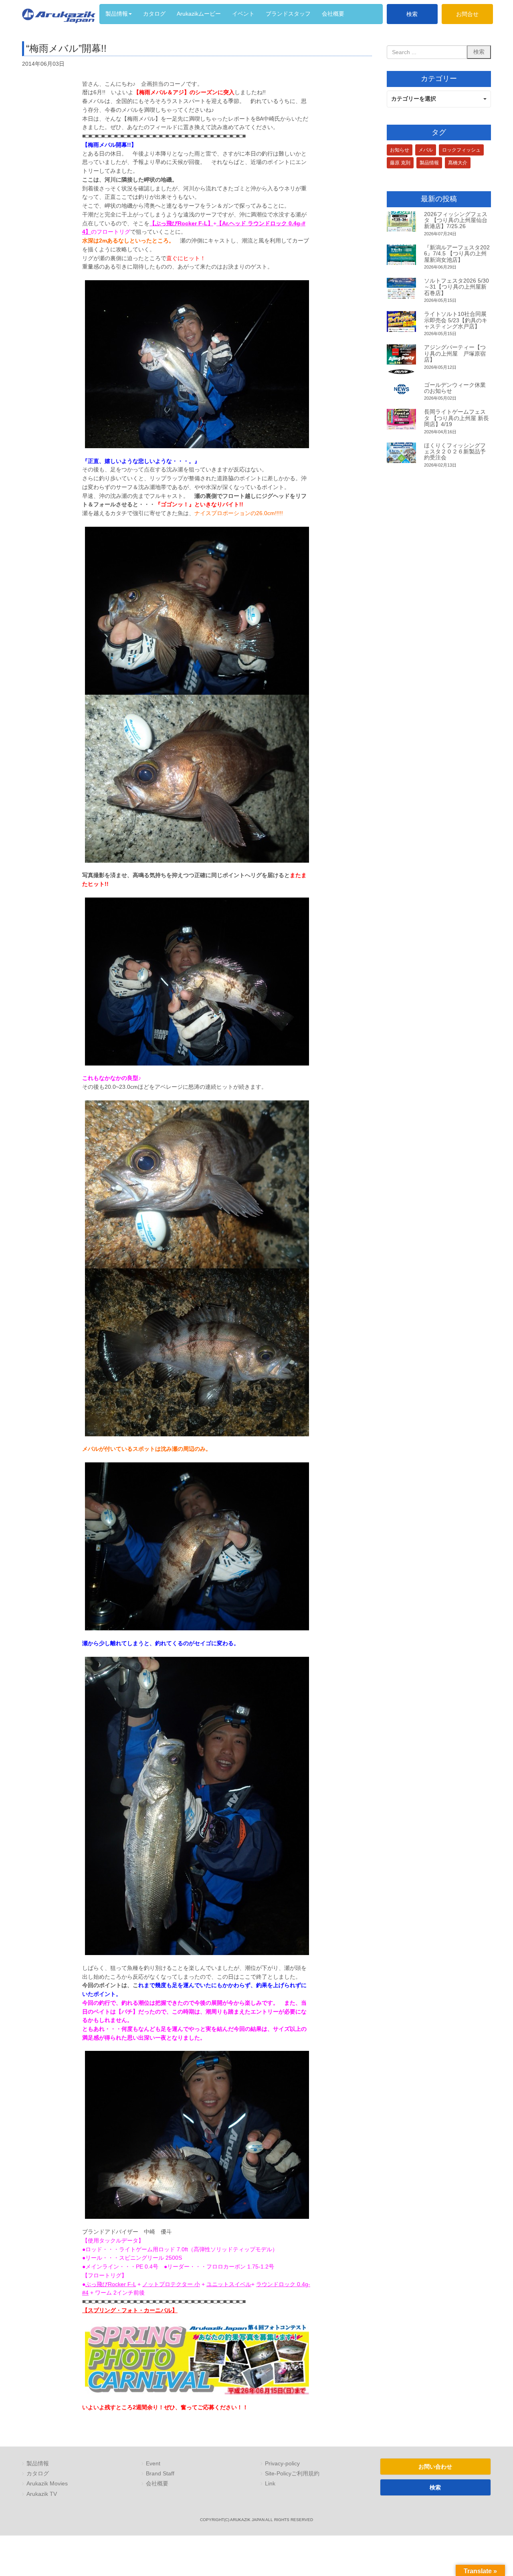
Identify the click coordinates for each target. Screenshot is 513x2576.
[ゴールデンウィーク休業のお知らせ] (401, 389)
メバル (426, 150)
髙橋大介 (458, 163)
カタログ (38, 2474)
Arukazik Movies (47, 2484)
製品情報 (429, 163)
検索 (412, 14)
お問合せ (467, 14)
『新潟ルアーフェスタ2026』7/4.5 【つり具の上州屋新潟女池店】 (457, 254)
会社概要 (157, 2484)
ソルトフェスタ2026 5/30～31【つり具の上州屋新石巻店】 (456, 287)
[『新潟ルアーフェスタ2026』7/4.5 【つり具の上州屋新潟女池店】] (401, 255)
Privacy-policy (282, 2464)
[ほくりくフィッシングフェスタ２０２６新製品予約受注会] (401, 453)
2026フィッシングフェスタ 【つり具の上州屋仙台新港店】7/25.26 (456, 220)
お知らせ (400, 150)
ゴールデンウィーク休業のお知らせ (455, 388)
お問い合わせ (435, 2467)
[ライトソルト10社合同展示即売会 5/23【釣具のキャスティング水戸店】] (401, 321)
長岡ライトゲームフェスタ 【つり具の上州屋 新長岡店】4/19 (456, 418)
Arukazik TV (42, 2494)
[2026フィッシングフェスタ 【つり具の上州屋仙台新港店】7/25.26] (401, 222)
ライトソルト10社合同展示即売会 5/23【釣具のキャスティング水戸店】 (456, 320)
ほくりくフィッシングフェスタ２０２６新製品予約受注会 (455, 452)
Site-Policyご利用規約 (292, 2474)
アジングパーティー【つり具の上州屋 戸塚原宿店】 (455, 353)
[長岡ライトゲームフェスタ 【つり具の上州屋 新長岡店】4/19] (401, 419)
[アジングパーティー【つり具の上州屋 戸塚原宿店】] (401, 359)
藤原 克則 (400, 163)
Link (270, 2484)
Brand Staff (160, 2474)
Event (153, 2464)
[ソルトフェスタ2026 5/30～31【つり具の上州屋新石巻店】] (401, 288)
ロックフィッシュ (461, 150)
